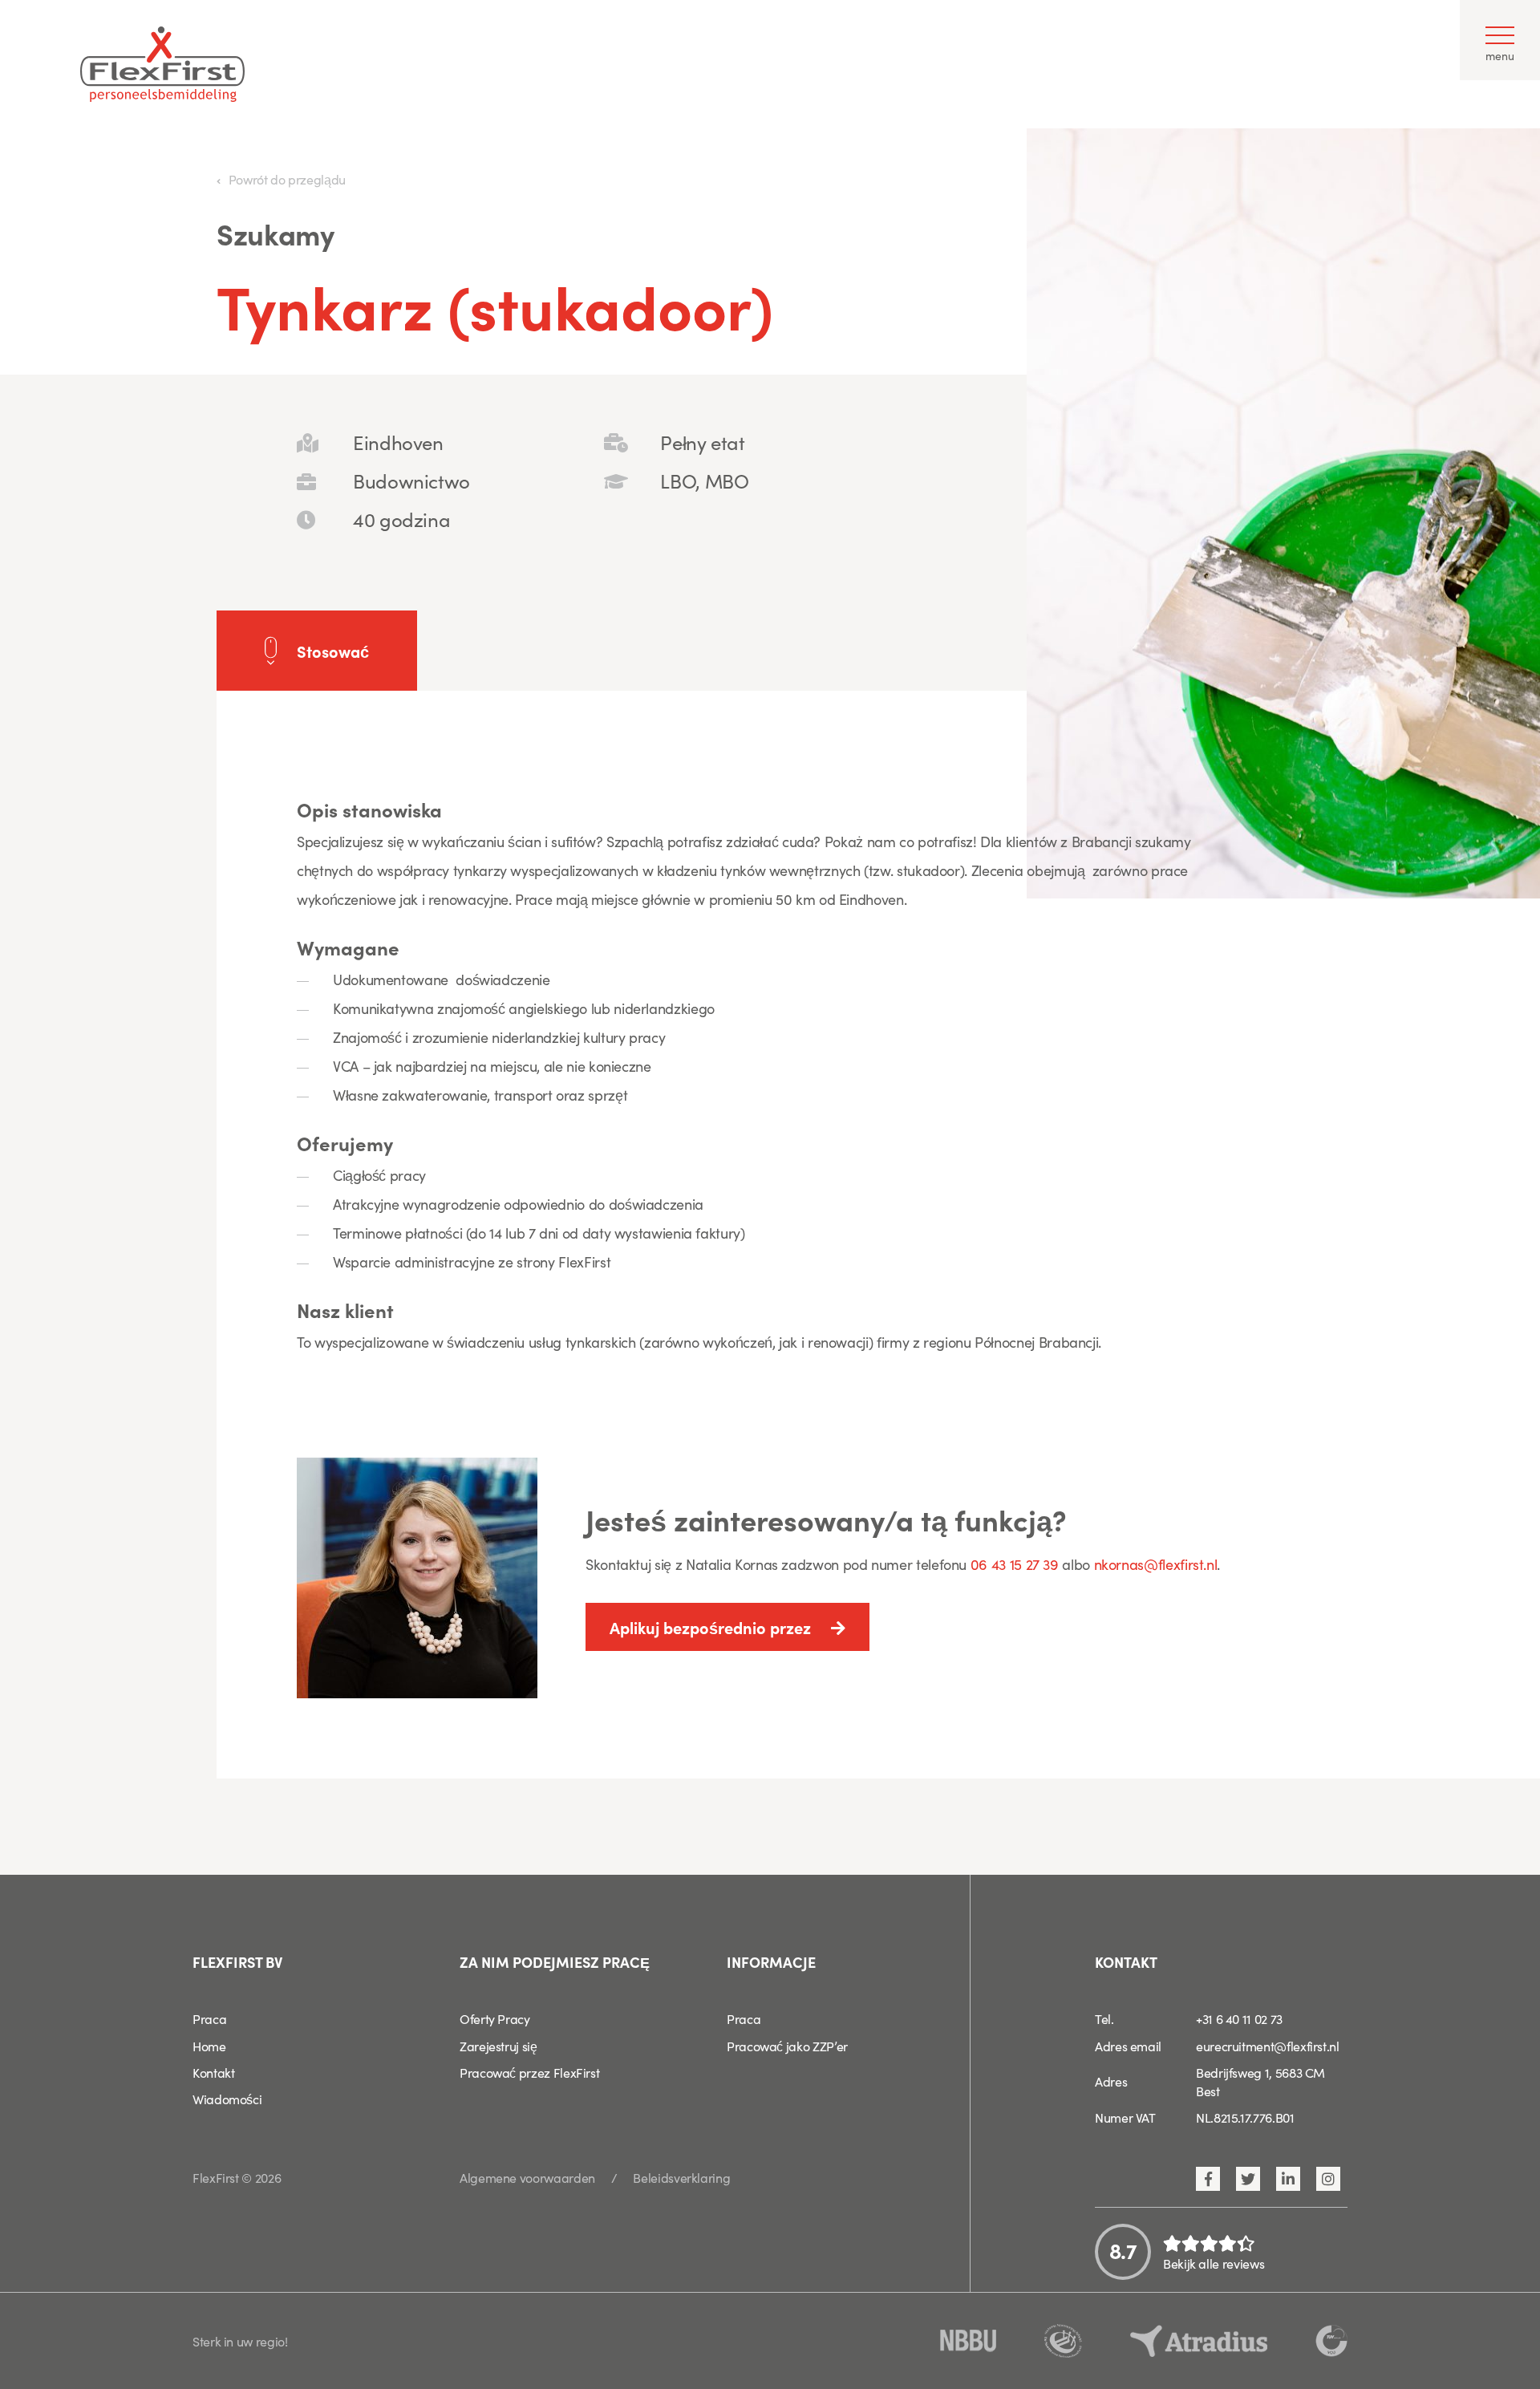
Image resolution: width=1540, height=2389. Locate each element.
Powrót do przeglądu (287, 179)
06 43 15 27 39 (1017, 1564)
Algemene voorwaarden (527, 2177)
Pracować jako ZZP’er (787, 2046)
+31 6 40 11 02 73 (1239, 2018)
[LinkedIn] (1288, 2179)
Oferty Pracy (495, 2018)
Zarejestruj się (498, 2046)
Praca (209, 2018)
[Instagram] (1328, 2179)
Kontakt (213, 2072)
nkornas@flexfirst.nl (1156, 1564)
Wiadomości (227, 2099)
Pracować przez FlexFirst (529, 2072)
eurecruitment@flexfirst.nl (1268, 2046)
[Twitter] (1248, 2179)
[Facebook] (1208, 2179)
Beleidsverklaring (681, 2177)
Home (209, 2046)
